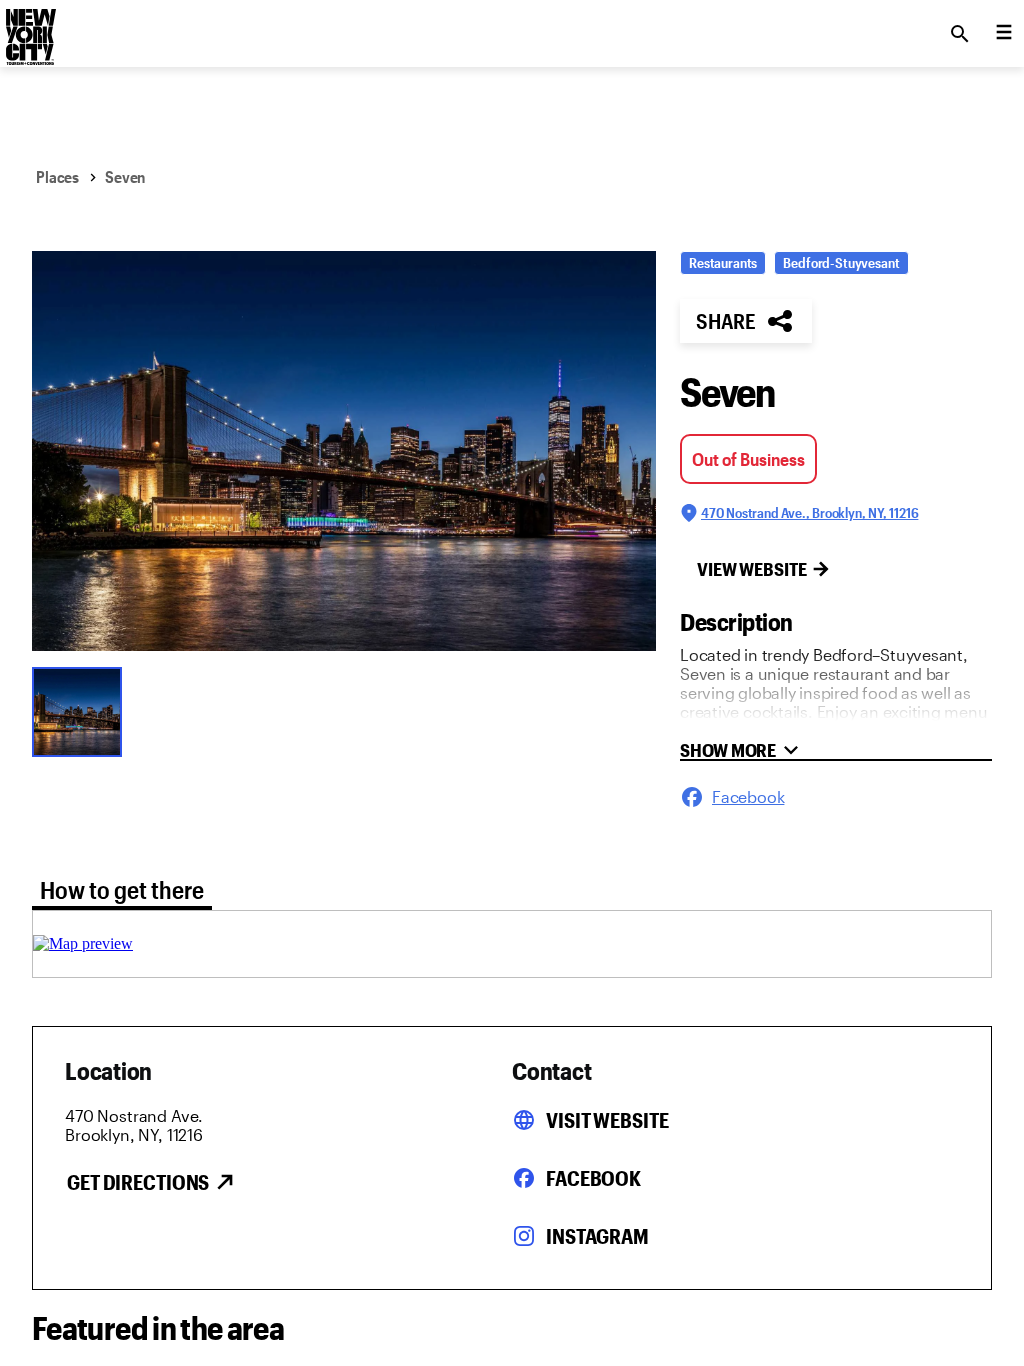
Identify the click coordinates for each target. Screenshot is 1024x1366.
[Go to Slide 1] (82, 710)
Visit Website (607, 1120)
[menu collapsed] (1004, 34)
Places (57, 176)
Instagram (597, 1236)
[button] (344, 451)
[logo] (29, 28)
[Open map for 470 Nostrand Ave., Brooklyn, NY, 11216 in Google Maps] (83, 943)
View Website (752, 569)
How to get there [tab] (122, 889)
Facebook (593, 1178)
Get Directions (138, 1182)
